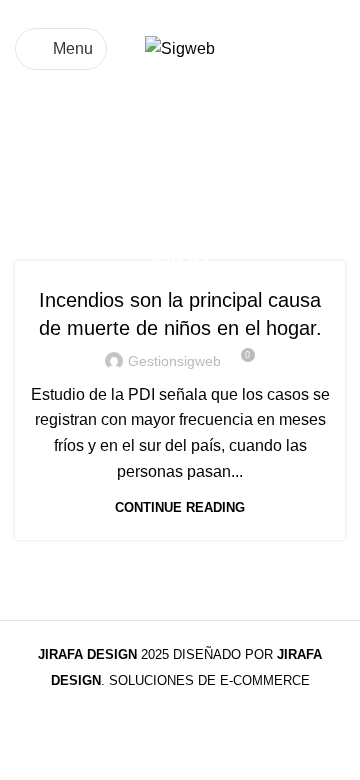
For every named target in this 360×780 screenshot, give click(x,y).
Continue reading (180, 507)
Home (36, 192)
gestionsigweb (174, 361)
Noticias (180, 260)
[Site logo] (180, 47)
